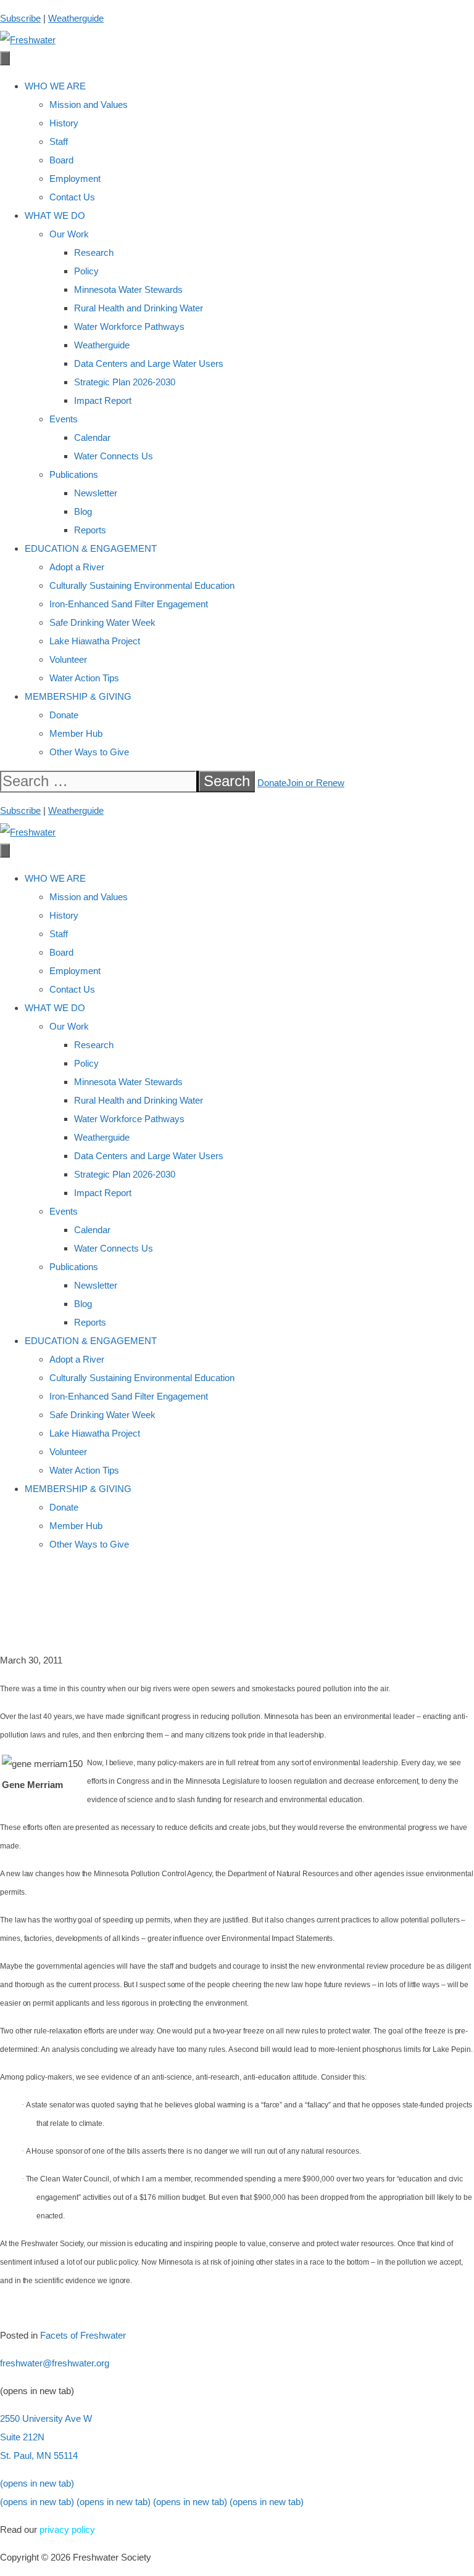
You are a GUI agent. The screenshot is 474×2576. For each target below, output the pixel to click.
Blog (83, 511)
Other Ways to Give (89, 752)
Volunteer (68, 659)
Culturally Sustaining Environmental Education (142, 585)
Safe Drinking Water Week (102, 622)
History (64, 123)
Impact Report (103, 400)
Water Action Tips (84, 678)
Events (64, 419)
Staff (59, 142)
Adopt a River (77, 567)
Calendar (92, 437)
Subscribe (20, 18)
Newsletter (96, 493)
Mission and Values (89, 105)
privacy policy (67, 2529)
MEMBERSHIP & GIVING (78, 696)
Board (61, 160)
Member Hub (76, 733)
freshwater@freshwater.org (55, 2363)
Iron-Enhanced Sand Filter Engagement (129, 604)
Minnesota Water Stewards (128, 289)
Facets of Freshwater (83, 2335)
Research (94, 252)
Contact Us (72, 197)
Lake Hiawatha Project (95, 641)
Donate (64, 715)
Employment (75, 178)
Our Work (69, 234)
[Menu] (5, 58)
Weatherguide (76, 18)
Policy (86, 271)
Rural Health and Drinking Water (139, 308)
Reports (90, 530)
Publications (74, 474)
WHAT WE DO (55, 215)
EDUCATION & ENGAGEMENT (91, 548)
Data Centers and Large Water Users (149, 363)
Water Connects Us (114, 456)
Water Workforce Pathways (129, 326)
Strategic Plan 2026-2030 (125, 382)
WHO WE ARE (55, 86)
